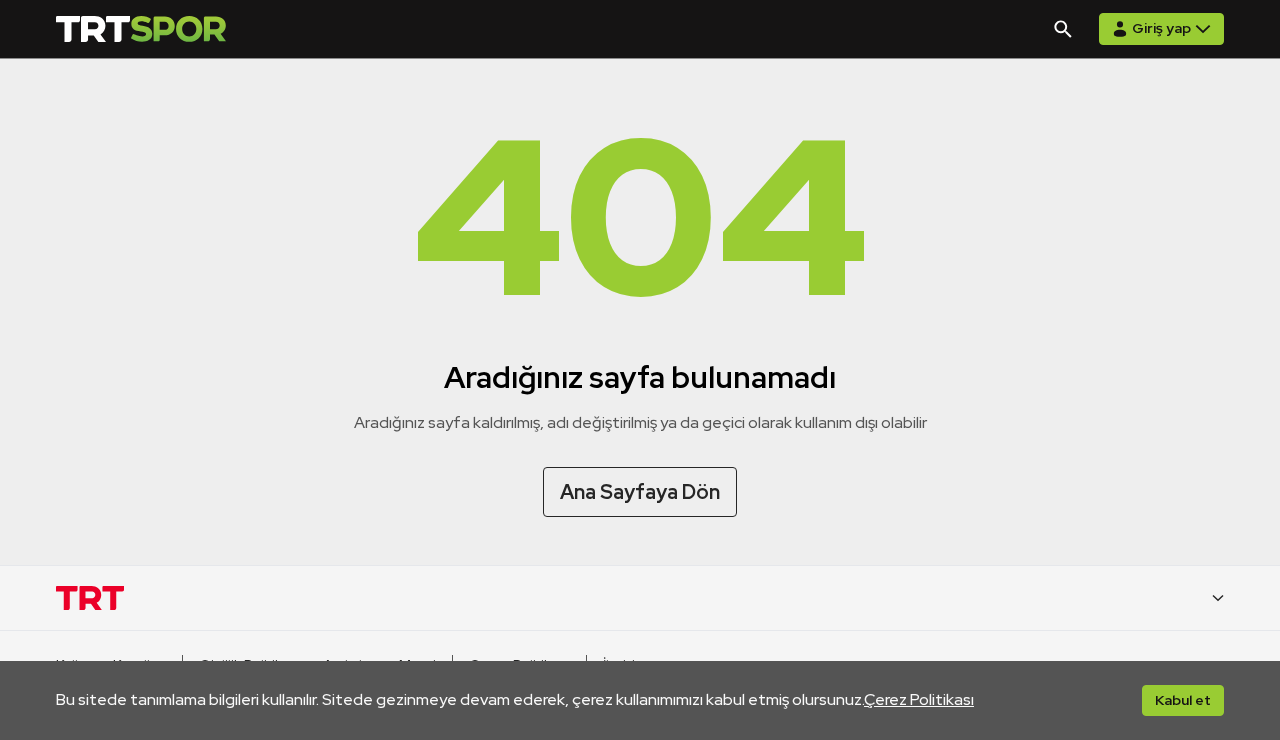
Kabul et (1183, 700)
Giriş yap (1161, 28)
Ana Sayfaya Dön (640, 492)
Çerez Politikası (919, 699)
